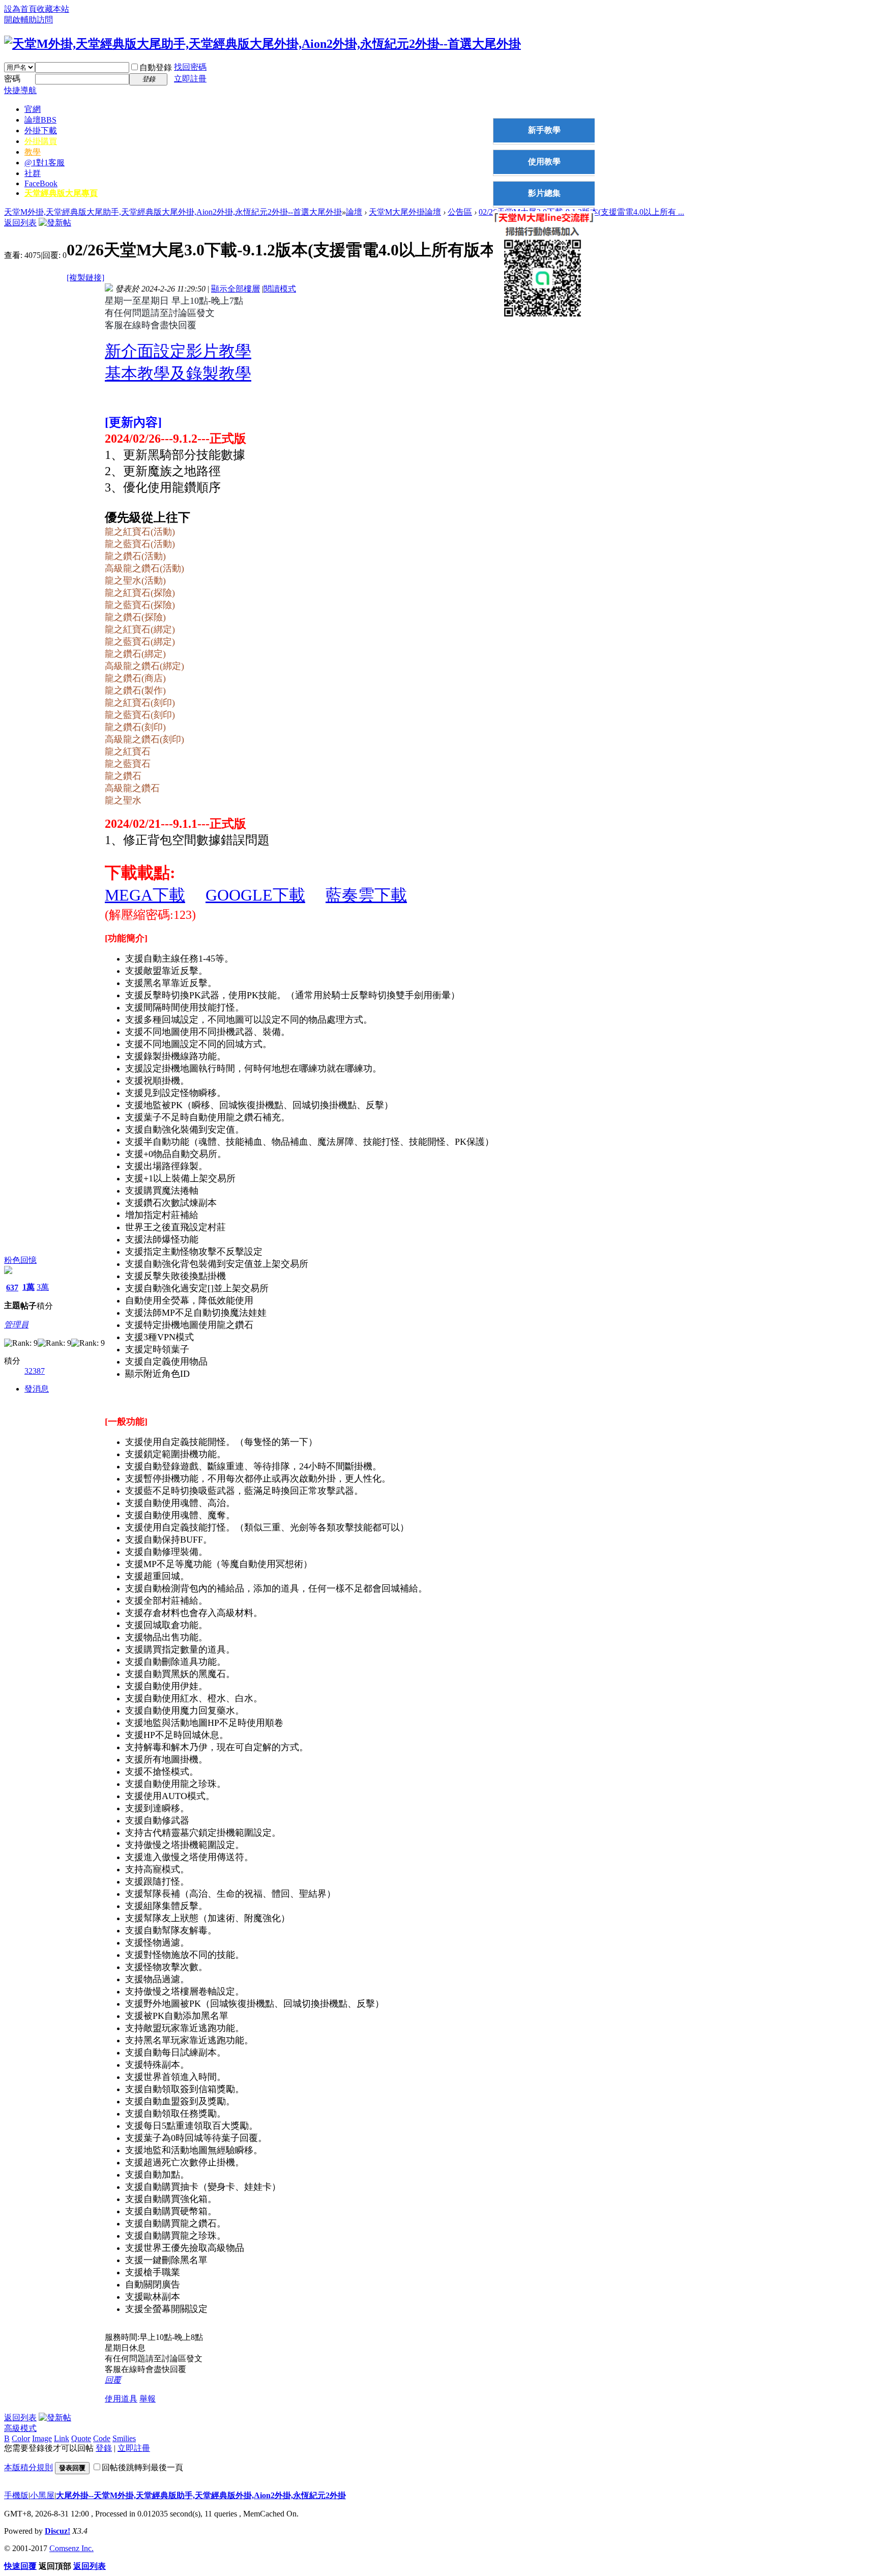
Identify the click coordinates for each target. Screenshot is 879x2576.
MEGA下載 (145, 895)
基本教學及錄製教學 (178, 373)
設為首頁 (20, 9)
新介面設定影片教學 (178, 351)
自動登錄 (156, 67)
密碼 (12, 79)
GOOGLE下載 (255, 895)
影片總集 (544, 193)
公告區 (460, 212)
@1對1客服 (45, 163)
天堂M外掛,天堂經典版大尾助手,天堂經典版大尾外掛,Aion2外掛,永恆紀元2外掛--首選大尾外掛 (173, 212)
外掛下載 (41, 131)
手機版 (16, 2495)
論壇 (40, 120)
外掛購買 (41, 141)
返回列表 (20, 223)
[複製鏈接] (85, 278)
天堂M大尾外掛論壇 (405, 212)
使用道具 (121, 2399)
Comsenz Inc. (71, 2548)
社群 (33, 173)
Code (102, 2438)
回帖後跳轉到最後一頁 (142, 2467)
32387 (35, 1371)
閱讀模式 (280, 289)
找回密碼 (190, 67)
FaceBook (41, 183)
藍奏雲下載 (366, 895)
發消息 (37, 1389)
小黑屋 (42, 2495)
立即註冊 (190, 79)
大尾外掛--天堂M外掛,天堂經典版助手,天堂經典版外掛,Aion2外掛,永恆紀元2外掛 (201, 2495)
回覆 (113, 2380)
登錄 (104, 2448)
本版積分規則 (28, 2467)
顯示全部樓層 (236, 289)
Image (42, 2438)
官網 (33, 109)
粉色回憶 (20, 1260)
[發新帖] (55, 223)
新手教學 (544, 130)
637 (12, 1287)
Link (62, 2438)
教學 (33, 152)
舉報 (148, 2399)
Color (21, 2438)
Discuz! (57, 2531)
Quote (81, 2438)
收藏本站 (53, 9)
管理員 (16, 1325)
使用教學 (544, 162)
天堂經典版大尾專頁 (61, 193)
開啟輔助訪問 (28, 20)
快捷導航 (20, 90)
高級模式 (20, 2428)
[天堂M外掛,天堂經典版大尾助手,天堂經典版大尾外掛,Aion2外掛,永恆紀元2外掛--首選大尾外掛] (262, 44)
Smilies (124, 2438)
